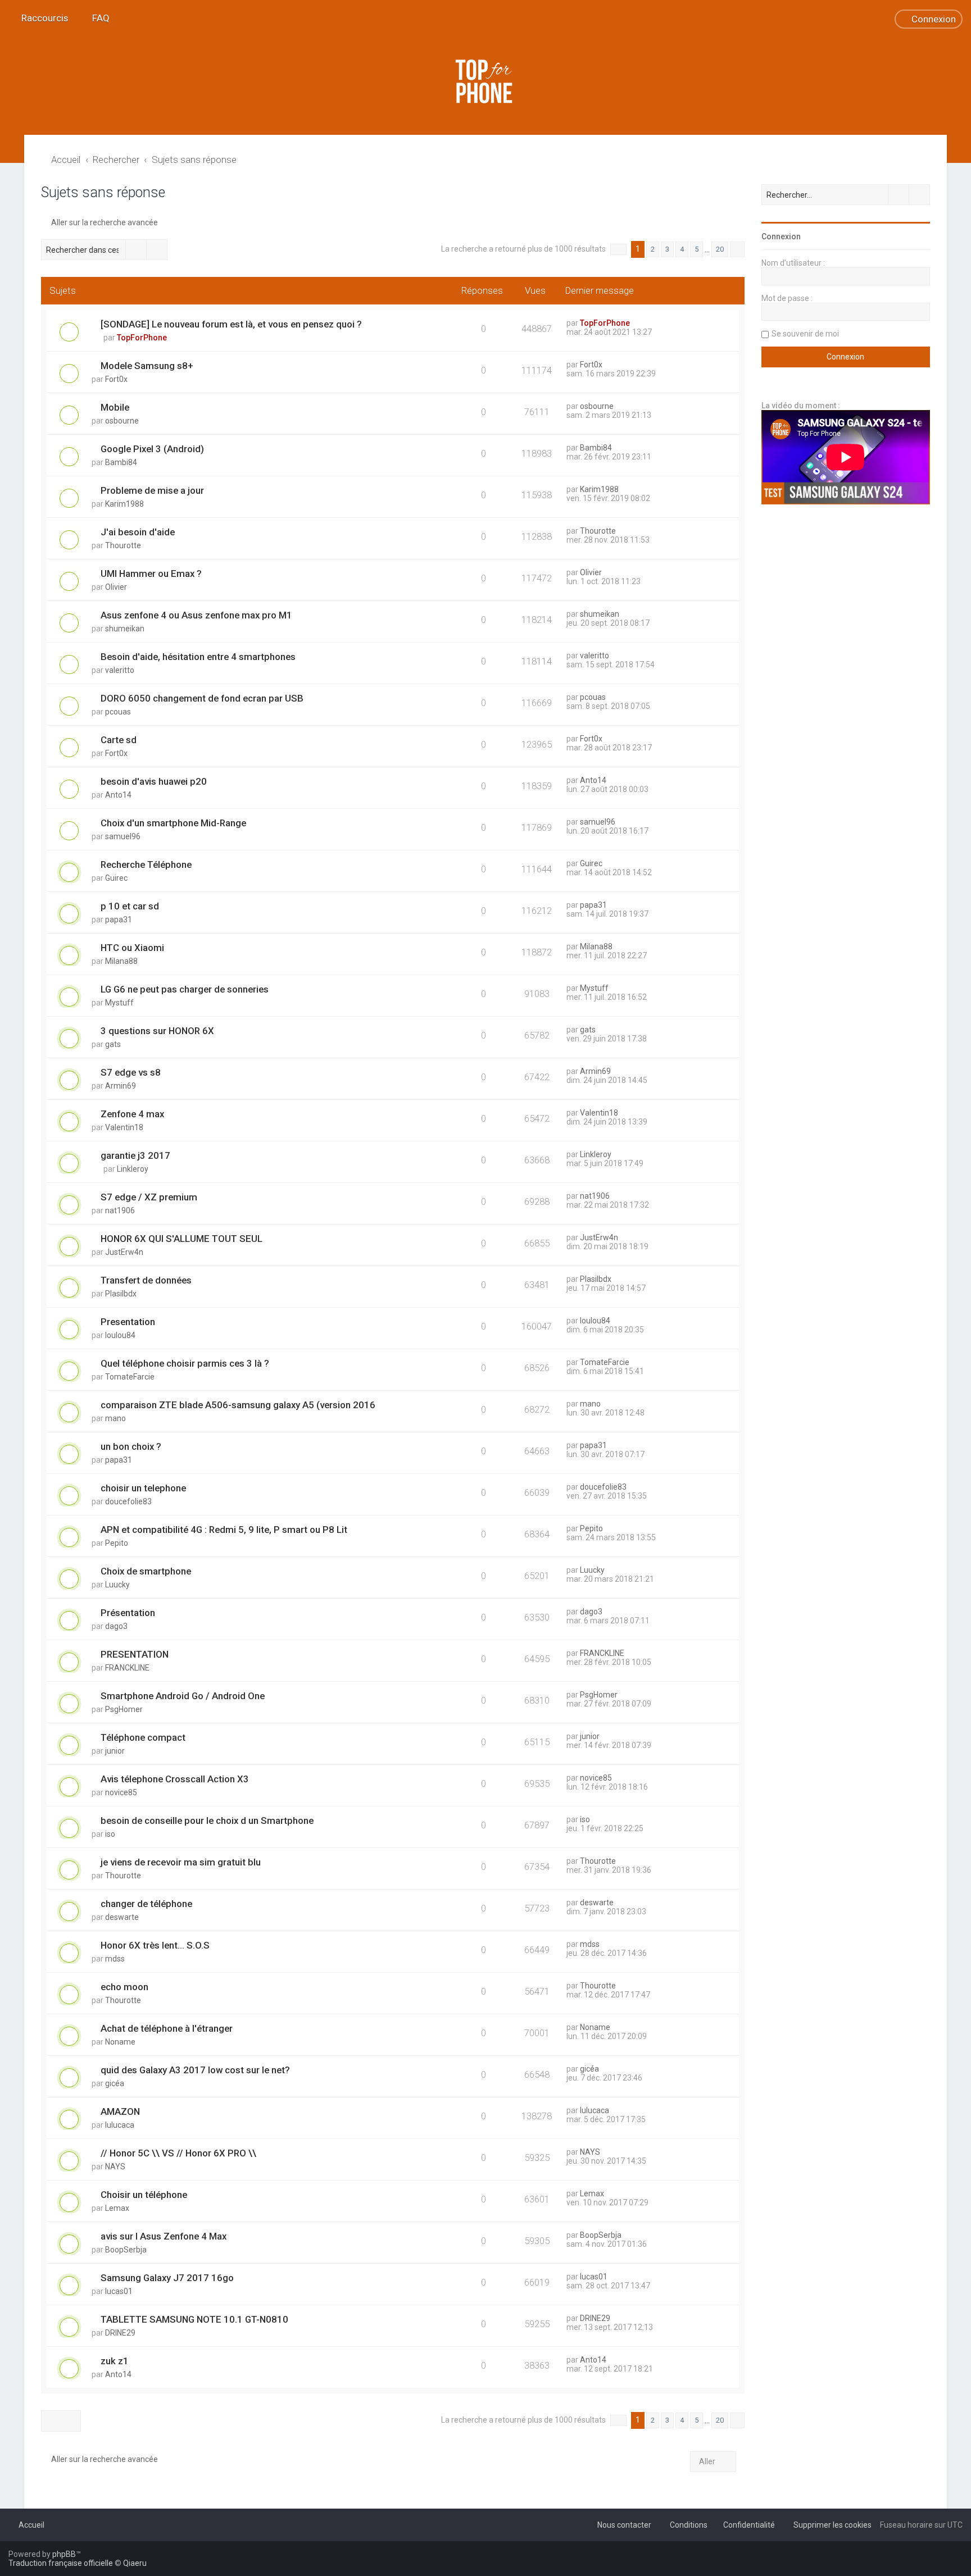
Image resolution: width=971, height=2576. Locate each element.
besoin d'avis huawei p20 (154, 781)
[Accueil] (485, 81)
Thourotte (123, 545)
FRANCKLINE (127, 1668)
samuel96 (123, 836)
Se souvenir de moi (805, 334)
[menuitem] (96, 18)
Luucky (117, 1585)
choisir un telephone (143, 1488)
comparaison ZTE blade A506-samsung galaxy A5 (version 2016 (238, 1405)
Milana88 (121, 961)
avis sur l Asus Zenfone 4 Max (164, 2236)
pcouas (118, 712)
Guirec (116, 878)
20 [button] (720, 249)
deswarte (122, 1917)
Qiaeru (135, 2563)
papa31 (119, 920)
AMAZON (120, 2111)
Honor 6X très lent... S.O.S (155, 1945)
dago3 (116, 1626)
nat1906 (120, 1210)
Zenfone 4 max (132, 1114)
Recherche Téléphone (146, 864)
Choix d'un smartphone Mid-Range (173, 823)
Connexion (781, 236)
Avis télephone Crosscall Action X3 (175, 1779)
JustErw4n (124, 1252)
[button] (618, 249)
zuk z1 (115, 2361)
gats (113, 1044)
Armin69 (121, 1086)
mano (115, 1418)
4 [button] (682, 249)
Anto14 (118, 795)
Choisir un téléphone (144, 2195)
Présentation (128, 1613)
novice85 (121, 1792)
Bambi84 (121, 462)
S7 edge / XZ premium (149, 1197)
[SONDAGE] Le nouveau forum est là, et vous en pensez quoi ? (231, 324)
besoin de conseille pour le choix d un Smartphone (207, 1821)
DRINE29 (120, 2333)
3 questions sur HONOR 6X (157, 1031)
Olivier (116, 587)
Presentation (128, 1322)
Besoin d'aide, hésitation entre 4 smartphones (198, 657)
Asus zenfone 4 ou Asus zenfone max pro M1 (196, 615)
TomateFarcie (130, 1377)
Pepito (117, 1543)
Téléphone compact (143, 1737)
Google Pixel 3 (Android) (152, 449)
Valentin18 (124, 1127)
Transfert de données (146, 1280)
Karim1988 (124, 504)
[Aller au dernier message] (635, 323)
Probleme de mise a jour (152, 490)
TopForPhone (142, 338)
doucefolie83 (128, 1501)
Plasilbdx (121, 1294)
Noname (120, 2042)
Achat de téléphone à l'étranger (167, 2028)
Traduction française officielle (61, 2563)
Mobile (115, 407)
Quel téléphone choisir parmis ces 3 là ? (185, 1363)
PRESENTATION (135, 1654)
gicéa (115, 2083)
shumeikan (125, 629)
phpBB (64, 2554)
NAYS (115, 2167)
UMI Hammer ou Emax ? (151, 574)
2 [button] (653, 249)
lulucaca (120, 2125)
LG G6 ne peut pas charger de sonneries (185, 989)
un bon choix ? (131, 1446)
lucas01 (119, 2291)
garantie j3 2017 (135, 1155)
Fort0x (116, 379)
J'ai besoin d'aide (138, 532)
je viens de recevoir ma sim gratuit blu (181, 1862)
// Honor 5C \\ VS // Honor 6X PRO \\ (178, 2153)
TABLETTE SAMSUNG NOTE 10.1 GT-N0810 (194, 2319)
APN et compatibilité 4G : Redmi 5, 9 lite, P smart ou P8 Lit (224, 1530)
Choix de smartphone (146, 1571)
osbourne (122, 421)
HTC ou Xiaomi (132, 948)
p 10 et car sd (130, 906)
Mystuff (119, 1003)
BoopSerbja (126, 2250)
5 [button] (697, 249)
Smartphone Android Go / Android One (183, 1696)
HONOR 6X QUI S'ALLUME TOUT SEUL (182, 1239)
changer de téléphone (146, 1904)
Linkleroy (133, 1169)
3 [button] (667, 249)
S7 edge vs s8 (131, 1072)
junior (115, 1751)
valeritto (120, 670)
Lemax (117, 2208)
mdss (115, 1959)
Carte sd (119, 740)
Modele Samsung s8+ (147, 366)
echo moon (124, 1987)
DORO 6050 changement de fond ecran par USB (202, 698)
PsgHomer (124, 1709)
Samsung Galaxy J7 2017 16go (167, 2278)
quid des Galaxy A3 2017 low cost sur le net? (195, 2070)
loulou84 (120, 1335)
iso (110, 1834)
